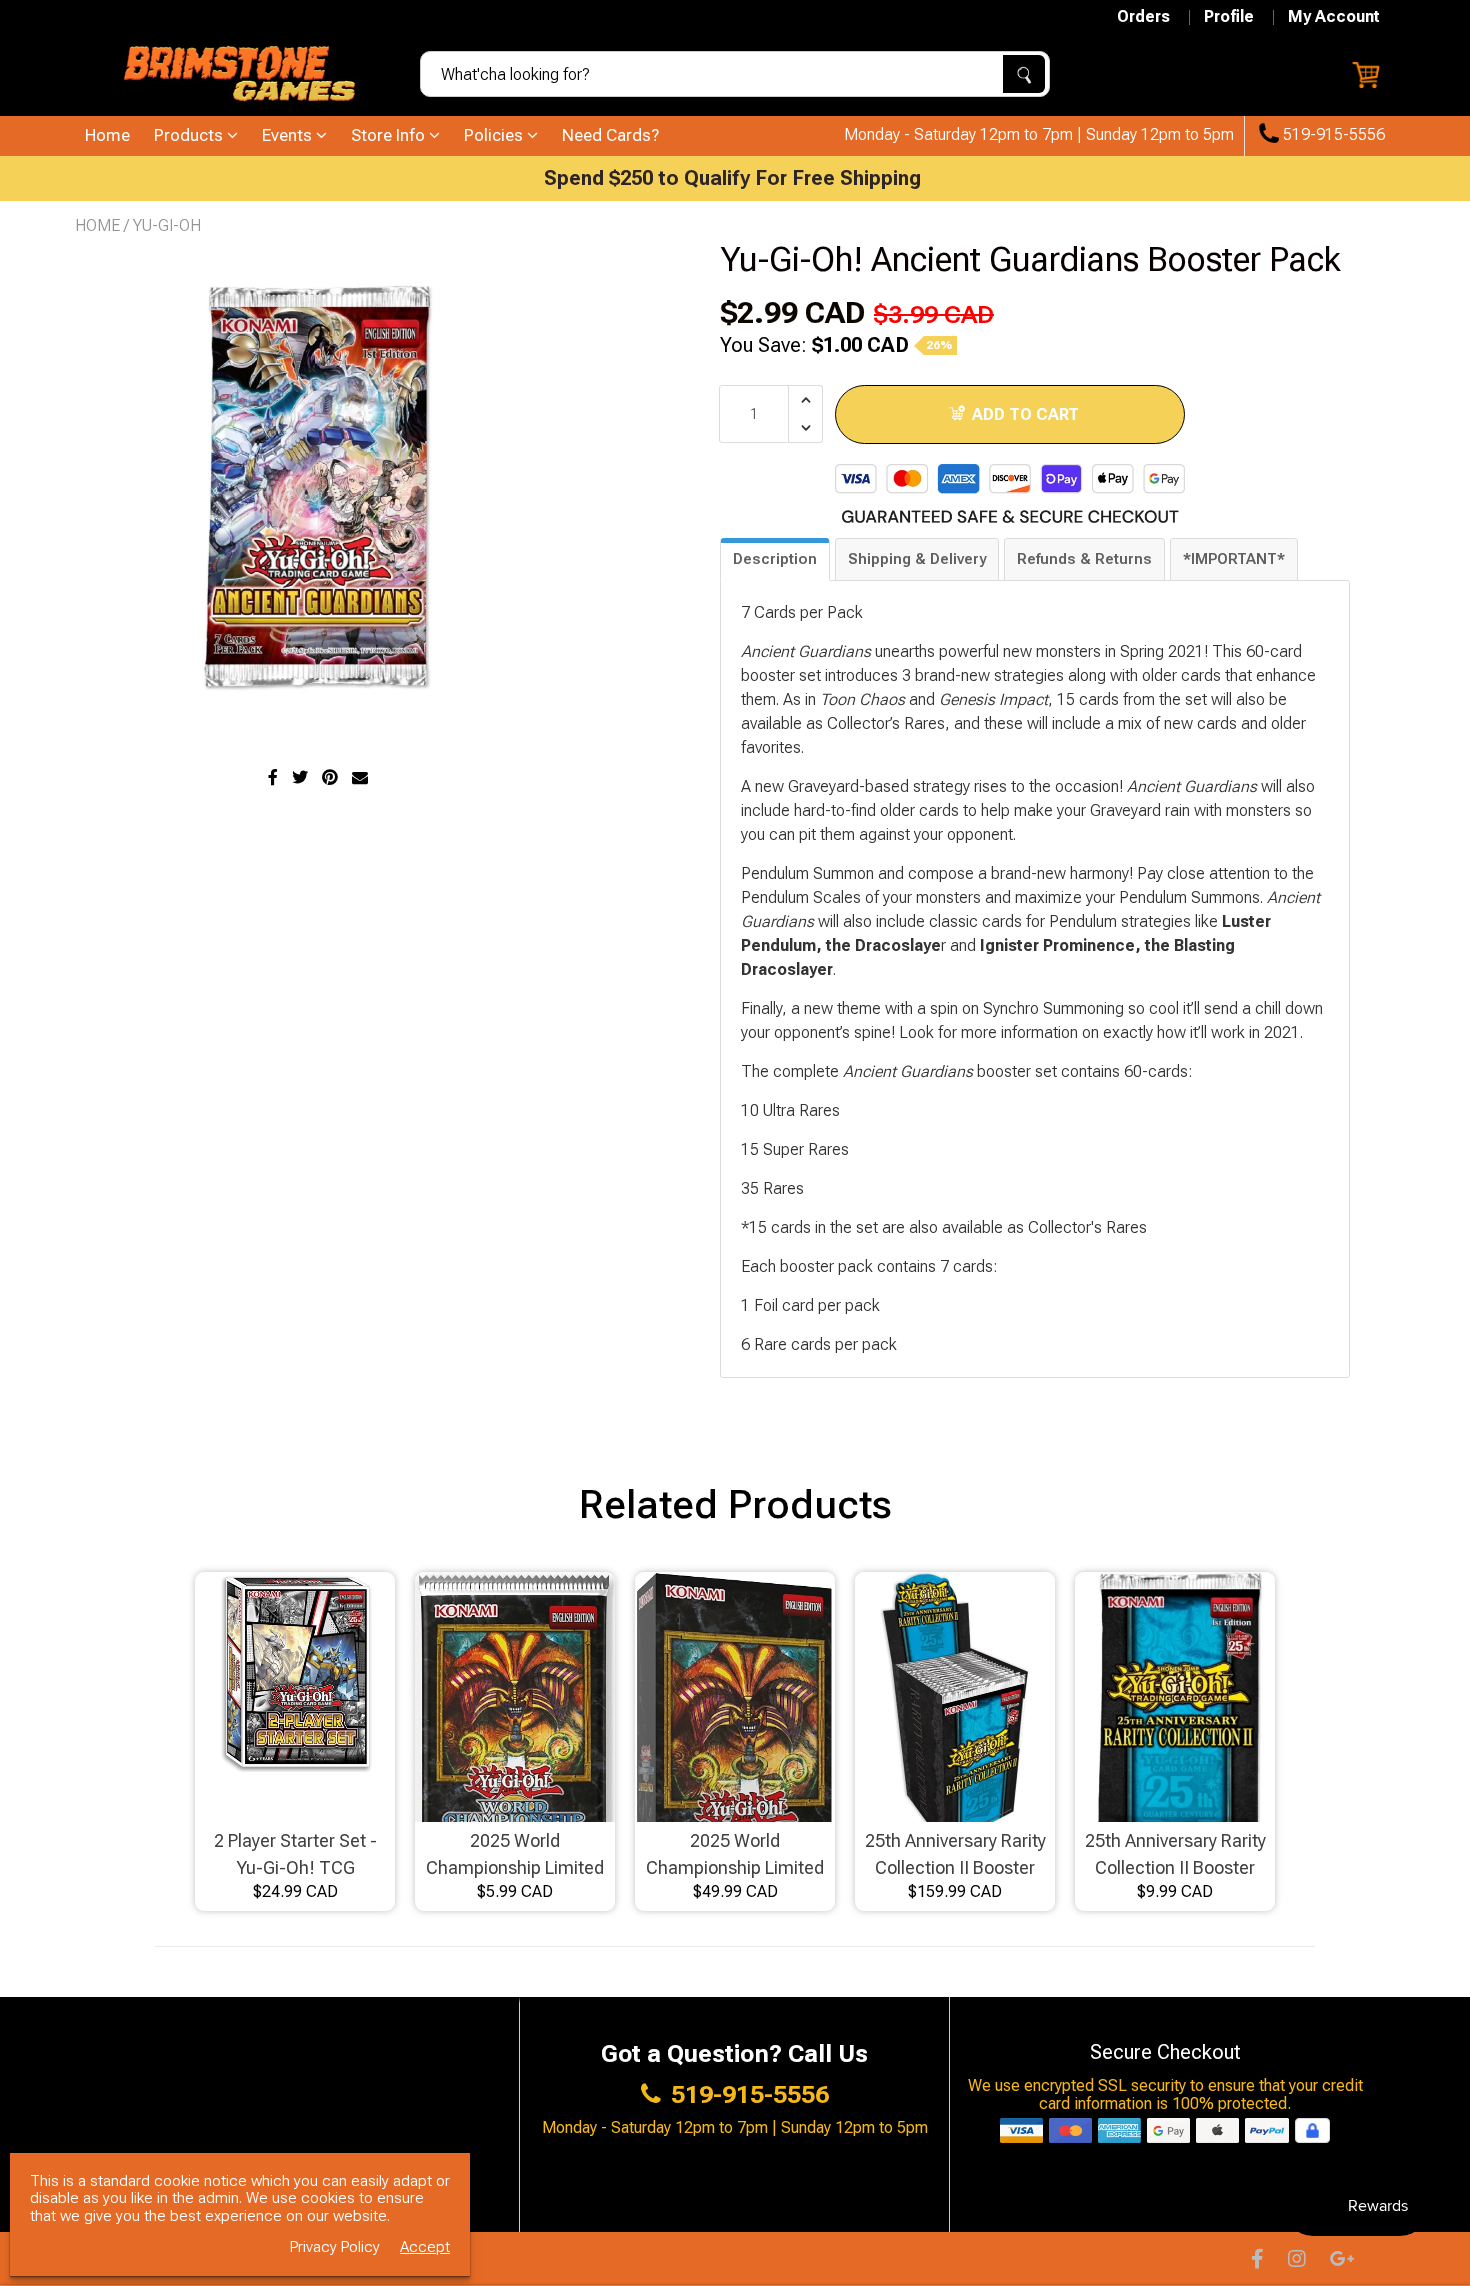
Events (289, 135)
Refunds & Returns (1084, 559)
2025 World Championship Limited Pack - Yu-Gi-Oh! (515, 1855)
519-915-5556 (1332, 135)
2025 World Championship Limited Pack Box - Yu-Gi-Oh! (735, 1855)
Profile (1229, 17)
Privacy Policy (335, 2247)
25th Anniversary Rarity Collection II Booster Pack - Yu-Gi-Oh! (1175, 1855)
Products (190, 135)
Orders (1143, 17)
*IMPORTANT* (1234, 559)
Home (107, 135)
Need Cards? (610, 135)
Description (775, 559)
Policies (495, 135)
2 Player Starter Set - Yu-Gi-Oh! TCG (295, 1854)
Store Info (390, 135)
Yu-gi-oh (167, 225)
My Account (1334, 17)
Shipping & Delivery (917, 559)
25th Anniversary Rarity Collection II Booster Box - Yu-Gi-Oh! (955, 1855)
